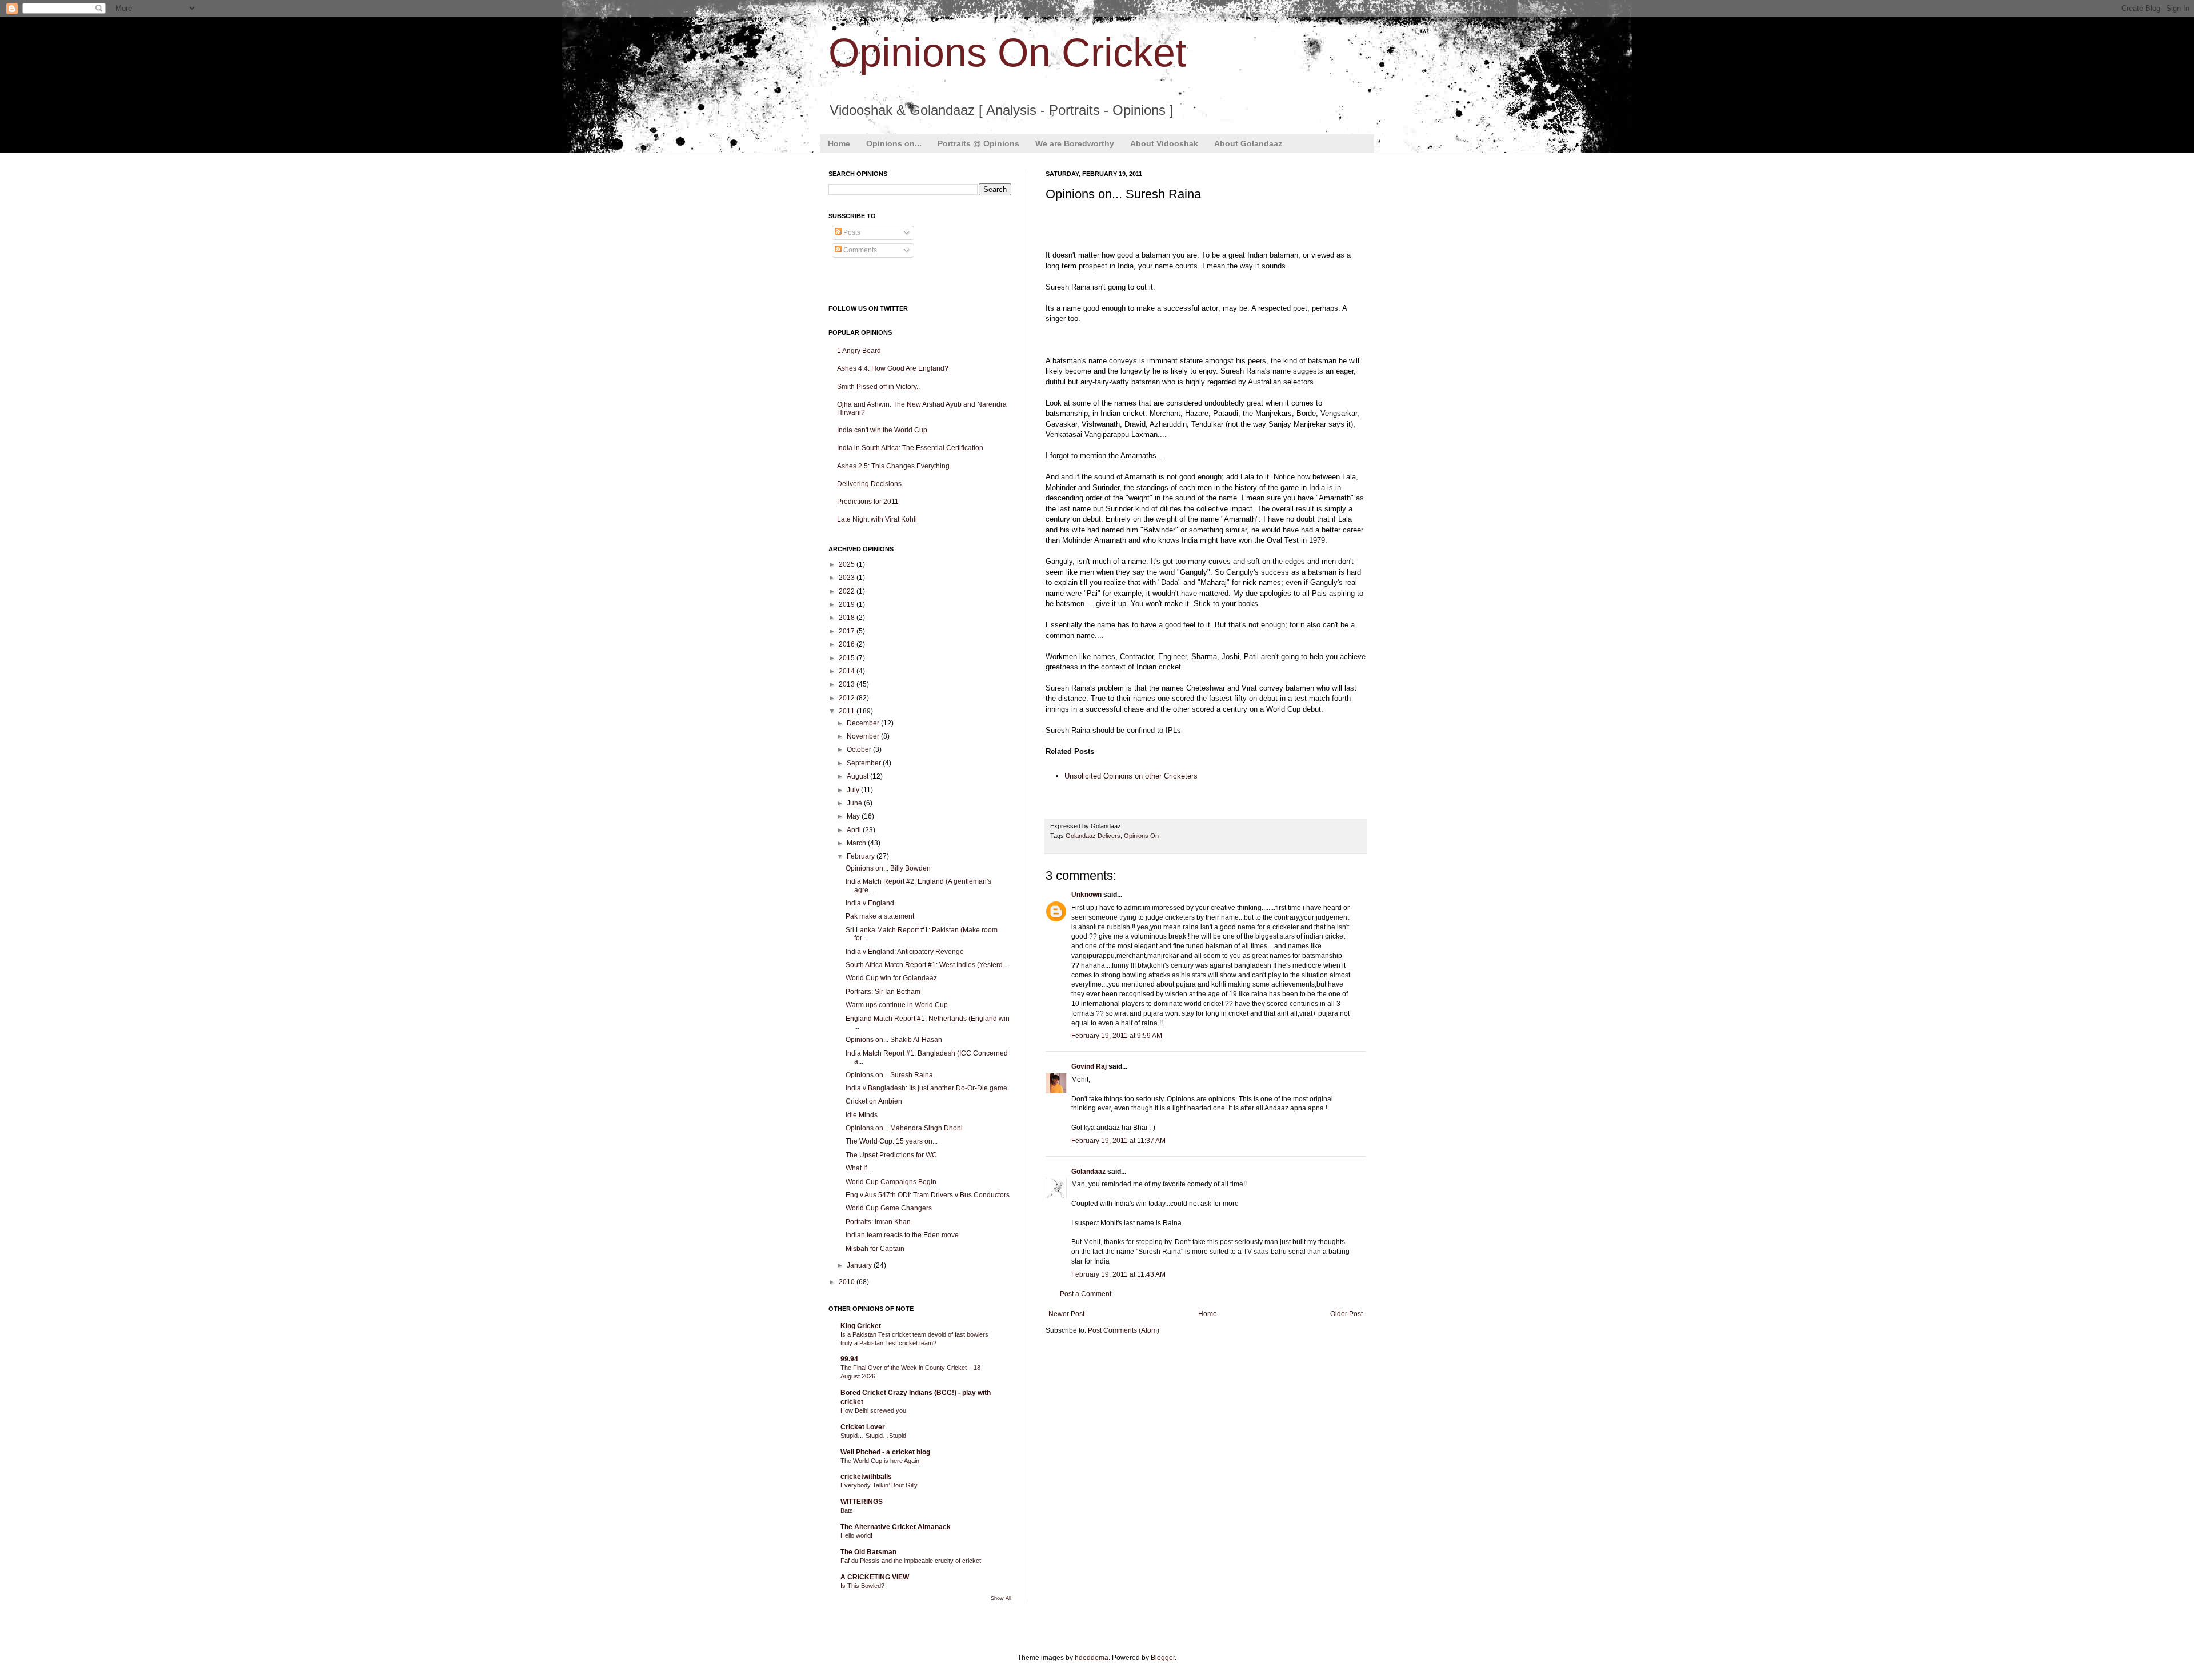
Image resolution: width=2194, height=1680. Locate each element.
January (860, 1265)
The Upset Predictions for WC (891, 1155)
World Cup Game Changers (889, 1208)
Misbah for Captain (875, 1249)
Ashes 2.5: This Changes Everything (893, 466)
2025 (848, 564)
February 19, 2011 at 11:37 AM (1118, 1141)
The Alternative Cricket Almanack (896, 1527)
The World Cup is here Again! (881, 1461)
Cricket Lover (863, 1427)
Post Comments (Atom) (1124, 1330)
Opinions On (1141, 836)
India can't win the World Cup (882, 430)
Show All (1001, 1598)
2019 (848, 604)
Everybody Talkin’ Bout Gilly (879, 1485)
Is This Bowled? (862, 1586)
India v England (870, 903)
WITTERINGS (862, 1502)
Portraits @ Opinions (978, 143)
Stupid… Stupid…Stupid (873, 1436)
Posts (851, 232)
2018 (848, 618)
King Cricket (861, 1326)
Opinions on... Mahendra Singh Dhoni (904, 1128)
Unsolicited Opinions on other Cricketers (1131, 776)
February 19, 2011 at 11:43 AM (1118, 1274)
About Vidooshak (1164, 143)
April (855, 830)
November (864, 736)
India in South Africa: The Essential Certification (910, 448)
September (865, 763)
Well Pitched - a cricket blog (885, 1452)
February (862, 856)
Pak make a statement (880, 916)
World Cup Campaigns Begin (891, 1182)
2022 (848, 591)
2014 (848, 671)
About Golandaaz (1248, 143)
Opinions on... (894, 143)
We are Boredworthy (1075, 143)
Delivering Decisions (869, 484)
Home (839, 143)
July (854, 790)
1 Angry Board (859, 351)
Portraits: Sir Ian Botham (883, 992)
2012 (848, 698)
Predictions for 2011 (868, 502)
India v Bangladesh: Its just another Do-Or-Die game (926, 1088)
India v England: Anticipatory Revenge (905, 952)
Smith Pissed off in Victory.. (878, 387)
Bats (847, 1510)
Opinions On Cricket (1007, 53)
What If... (859, 1168)
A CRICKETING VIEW (875, 1577)
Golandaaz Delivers (1093, 836)
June (855, 803)
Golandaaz (1088, 1172)
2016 (848, 644)
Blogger (1163, 1658)
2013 (848, 684)
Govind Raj (1089, 1066)
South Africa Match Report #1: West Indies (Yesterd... (927, 965)
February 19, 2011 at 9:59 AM (1117, 1036)
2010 (848, 1282)
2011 (848, 711)
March (857, 843)
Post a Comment (1086, 1294)
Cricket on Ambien (874, 1101)
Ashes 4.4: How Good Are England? (893, 368)
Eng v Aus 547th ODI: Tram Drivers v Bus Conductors (928, 1195)
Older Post (1346, 1314)
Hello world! (856, 1535)
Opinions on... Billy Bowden (888, 868)
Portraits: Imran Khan (878, 1222)
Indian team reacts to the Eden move (902, 1235)
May (854, 816)
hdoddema (1092, 1658)
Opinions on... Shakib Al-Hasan (894, 1040)
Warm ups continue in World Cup (897, 1005)
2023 (848, 578)
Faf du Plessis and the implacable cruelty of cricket (911, 1561)
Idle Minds (862, 1115)
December (864, 723)
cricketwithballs (866, 1477)
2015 (848, 658)
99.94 (849, 1359)
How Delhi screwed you (873, 1410)
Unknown (1086, 895)
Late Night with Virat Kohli (877, 519)
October (860, 749)
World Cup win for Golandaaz (891, 978)
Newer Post (1066, 1314)
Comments (859, 250)
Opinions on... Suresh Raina (889, 1075)
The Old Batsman (868, 1552)
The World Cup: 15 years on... (892, 1141)
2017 (848, 631)
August (858, 776)
